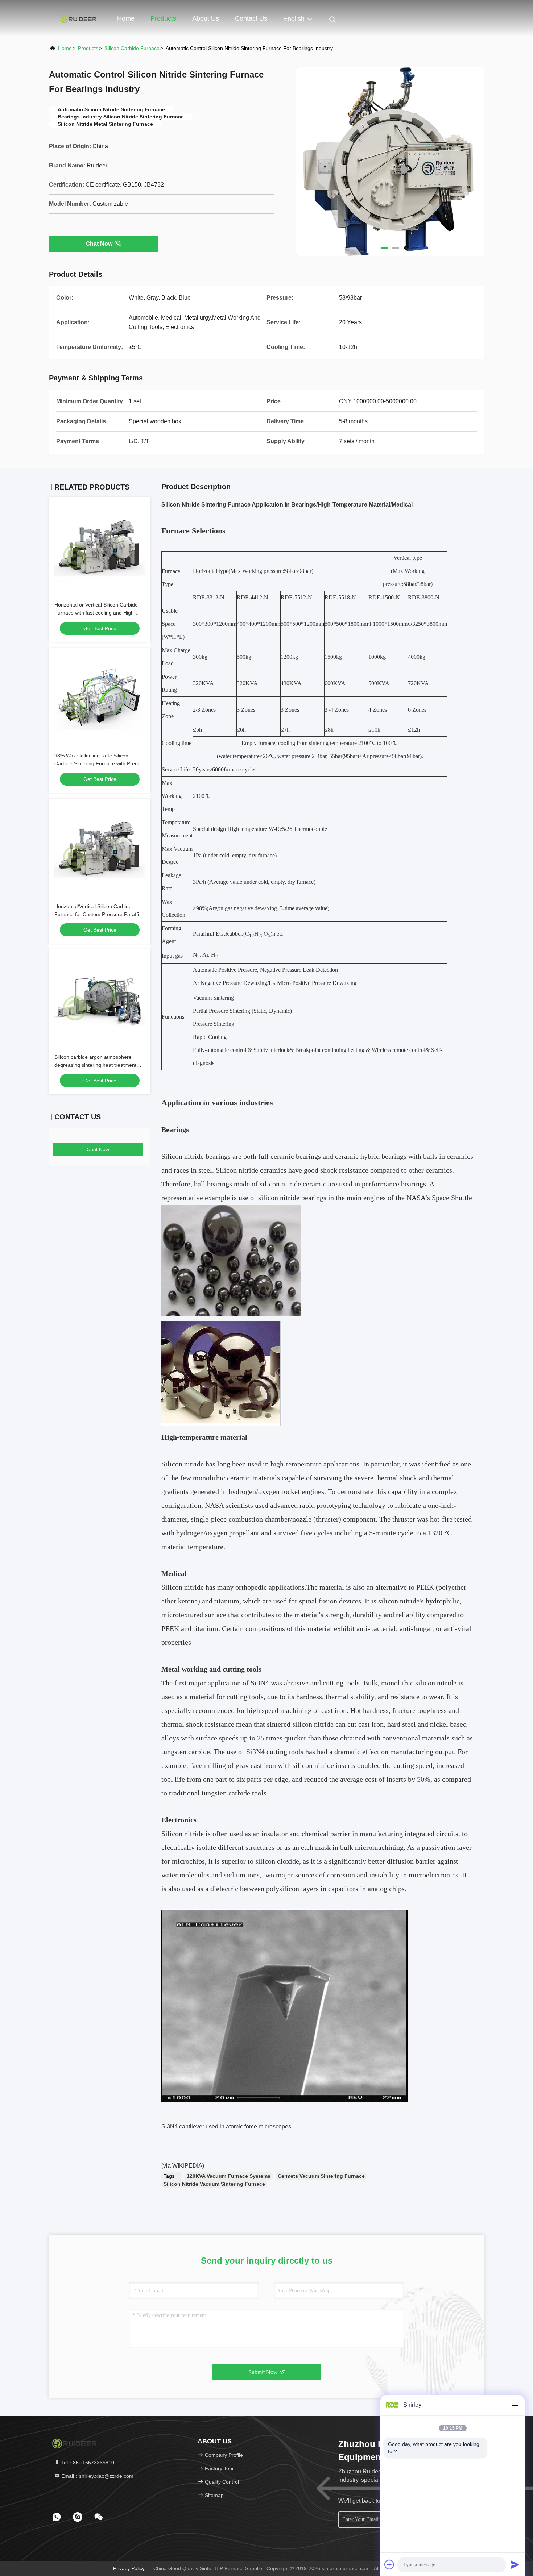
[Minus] (515, 2405)
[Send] (515, 2564)
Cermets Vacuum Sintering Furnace (321, 2176)
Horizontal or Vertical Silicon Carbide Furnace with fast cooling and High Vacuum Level (96, 613)
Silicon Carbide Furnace (132, 48)
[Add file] (389, 2564)
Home (126, 18)
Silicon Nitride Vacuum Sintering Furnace (214, 2184)
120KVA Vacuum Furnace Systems (229, 2176)
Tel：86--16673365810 (87, 2463)
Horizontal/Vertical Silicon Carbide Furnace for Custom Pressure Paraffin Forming (98, 914)
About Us (206, 18)
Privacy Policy (129, 2568)
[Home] (78, 18)
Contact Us (251, 18)
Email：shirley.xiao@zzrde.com (97, 2476)
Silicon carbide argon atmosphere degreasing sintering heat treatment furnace (95, 1065)
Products (163, 18)
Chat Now (99, 244)
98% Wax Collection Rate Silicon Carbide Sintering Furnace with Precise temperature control (99, 763)
